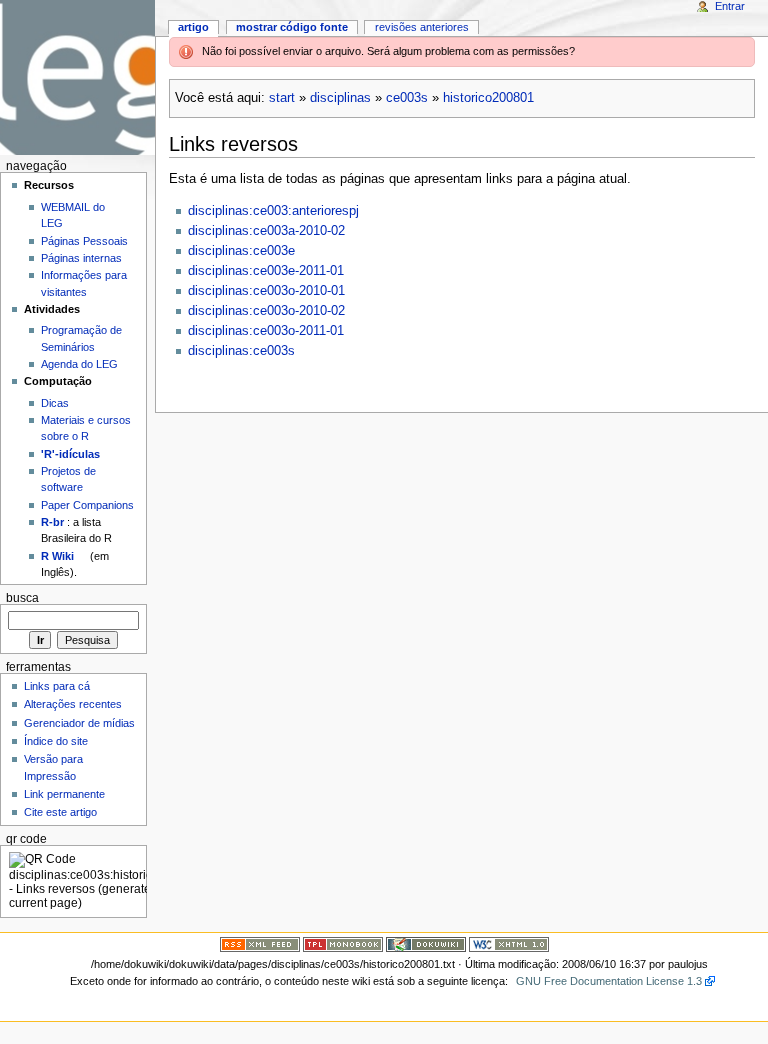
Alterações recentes (73, 704)
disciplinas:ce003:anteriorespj (273, 211)
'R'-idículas (70, 454)
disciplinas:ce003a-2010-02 (266, 231)
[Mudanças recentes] (260, 944)
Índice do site (56, 741)
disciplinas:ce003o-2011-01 (266, 331)
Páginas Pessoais (84, 241)
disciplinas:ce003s (241, 351)
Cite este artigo (60, 812)
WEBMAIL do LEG (73, 215)
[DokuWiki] (426, 944)
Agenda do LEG (79, 364)
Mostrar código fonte (292, 27)
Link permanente (64, 794)
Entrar (730, 6)
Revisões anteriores (422, 27)
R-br (52, 522)
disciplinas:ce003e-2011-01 (266, 271)
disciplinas (340, 98)
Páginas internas (81, 258)
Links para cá (57, 686)
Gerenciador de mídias (79, 723)
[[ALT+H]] (77, 77)
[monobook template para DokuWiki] (343, 944)
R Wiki (57, 556)
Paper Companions (87, 505)
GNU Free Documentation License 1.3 (609, 981)
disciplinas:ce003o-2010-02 (266, 311)
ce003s (407, 98)
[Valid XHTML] (509, 944)
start (282, 98)
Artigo (193, 27)
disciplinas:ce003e (241, 251)
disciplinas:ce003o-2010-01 (266, 291)
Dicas (55, 403)
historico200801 (488, 98)
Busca (22, 598)
